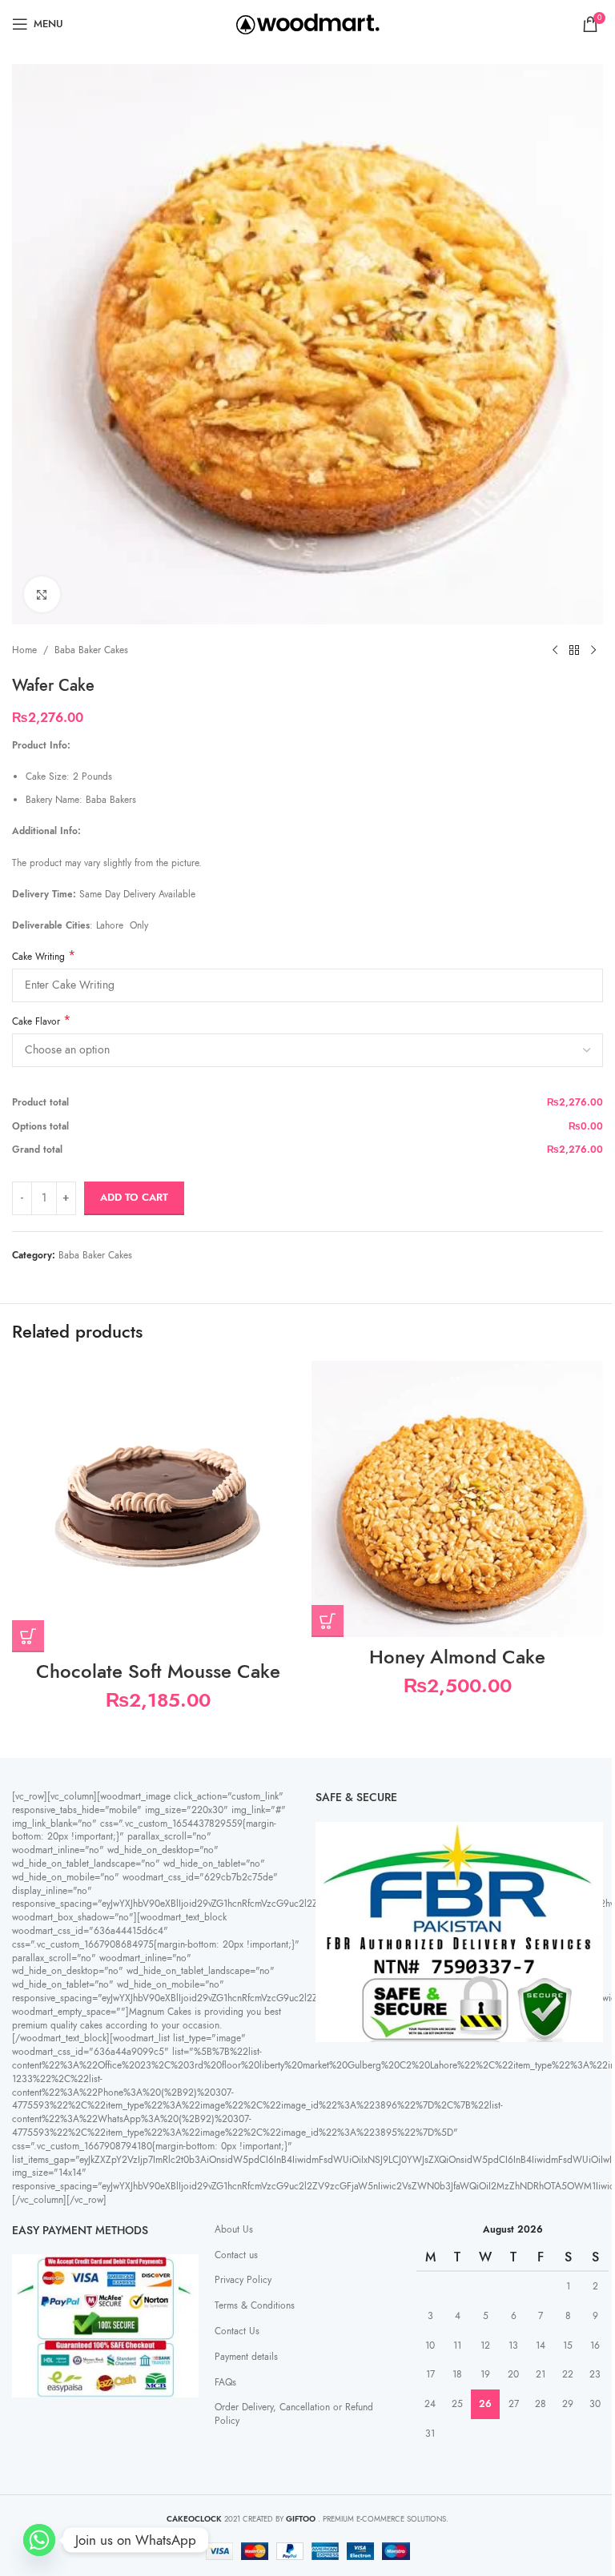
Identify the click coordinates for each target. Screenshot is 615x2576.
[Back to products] (574, 650)
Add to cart (134, 1198)
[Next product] (593, 650)
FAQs (225, 2382)
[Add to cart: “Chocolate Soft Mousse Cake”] (28, 1636)
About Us (234, 2229)
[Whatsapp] (39, 2540)
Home (24, 650)
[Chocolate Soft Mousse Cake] (158, 1507)
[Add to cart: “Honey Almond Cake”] (328, 1621)
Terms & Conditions (255, 2305)
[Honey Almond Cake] (457, 1499)
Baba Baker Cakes (91, 650)
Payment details (246, 2357)
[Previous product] (555, 650)
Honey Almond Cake (457, 1657)
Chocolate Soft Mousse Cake (158, 1671)
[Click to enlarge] (42, 594)
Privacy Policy (243, 2280)
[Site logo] (308, 23)
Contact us (236, 2255)
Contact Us (237, 2331)
